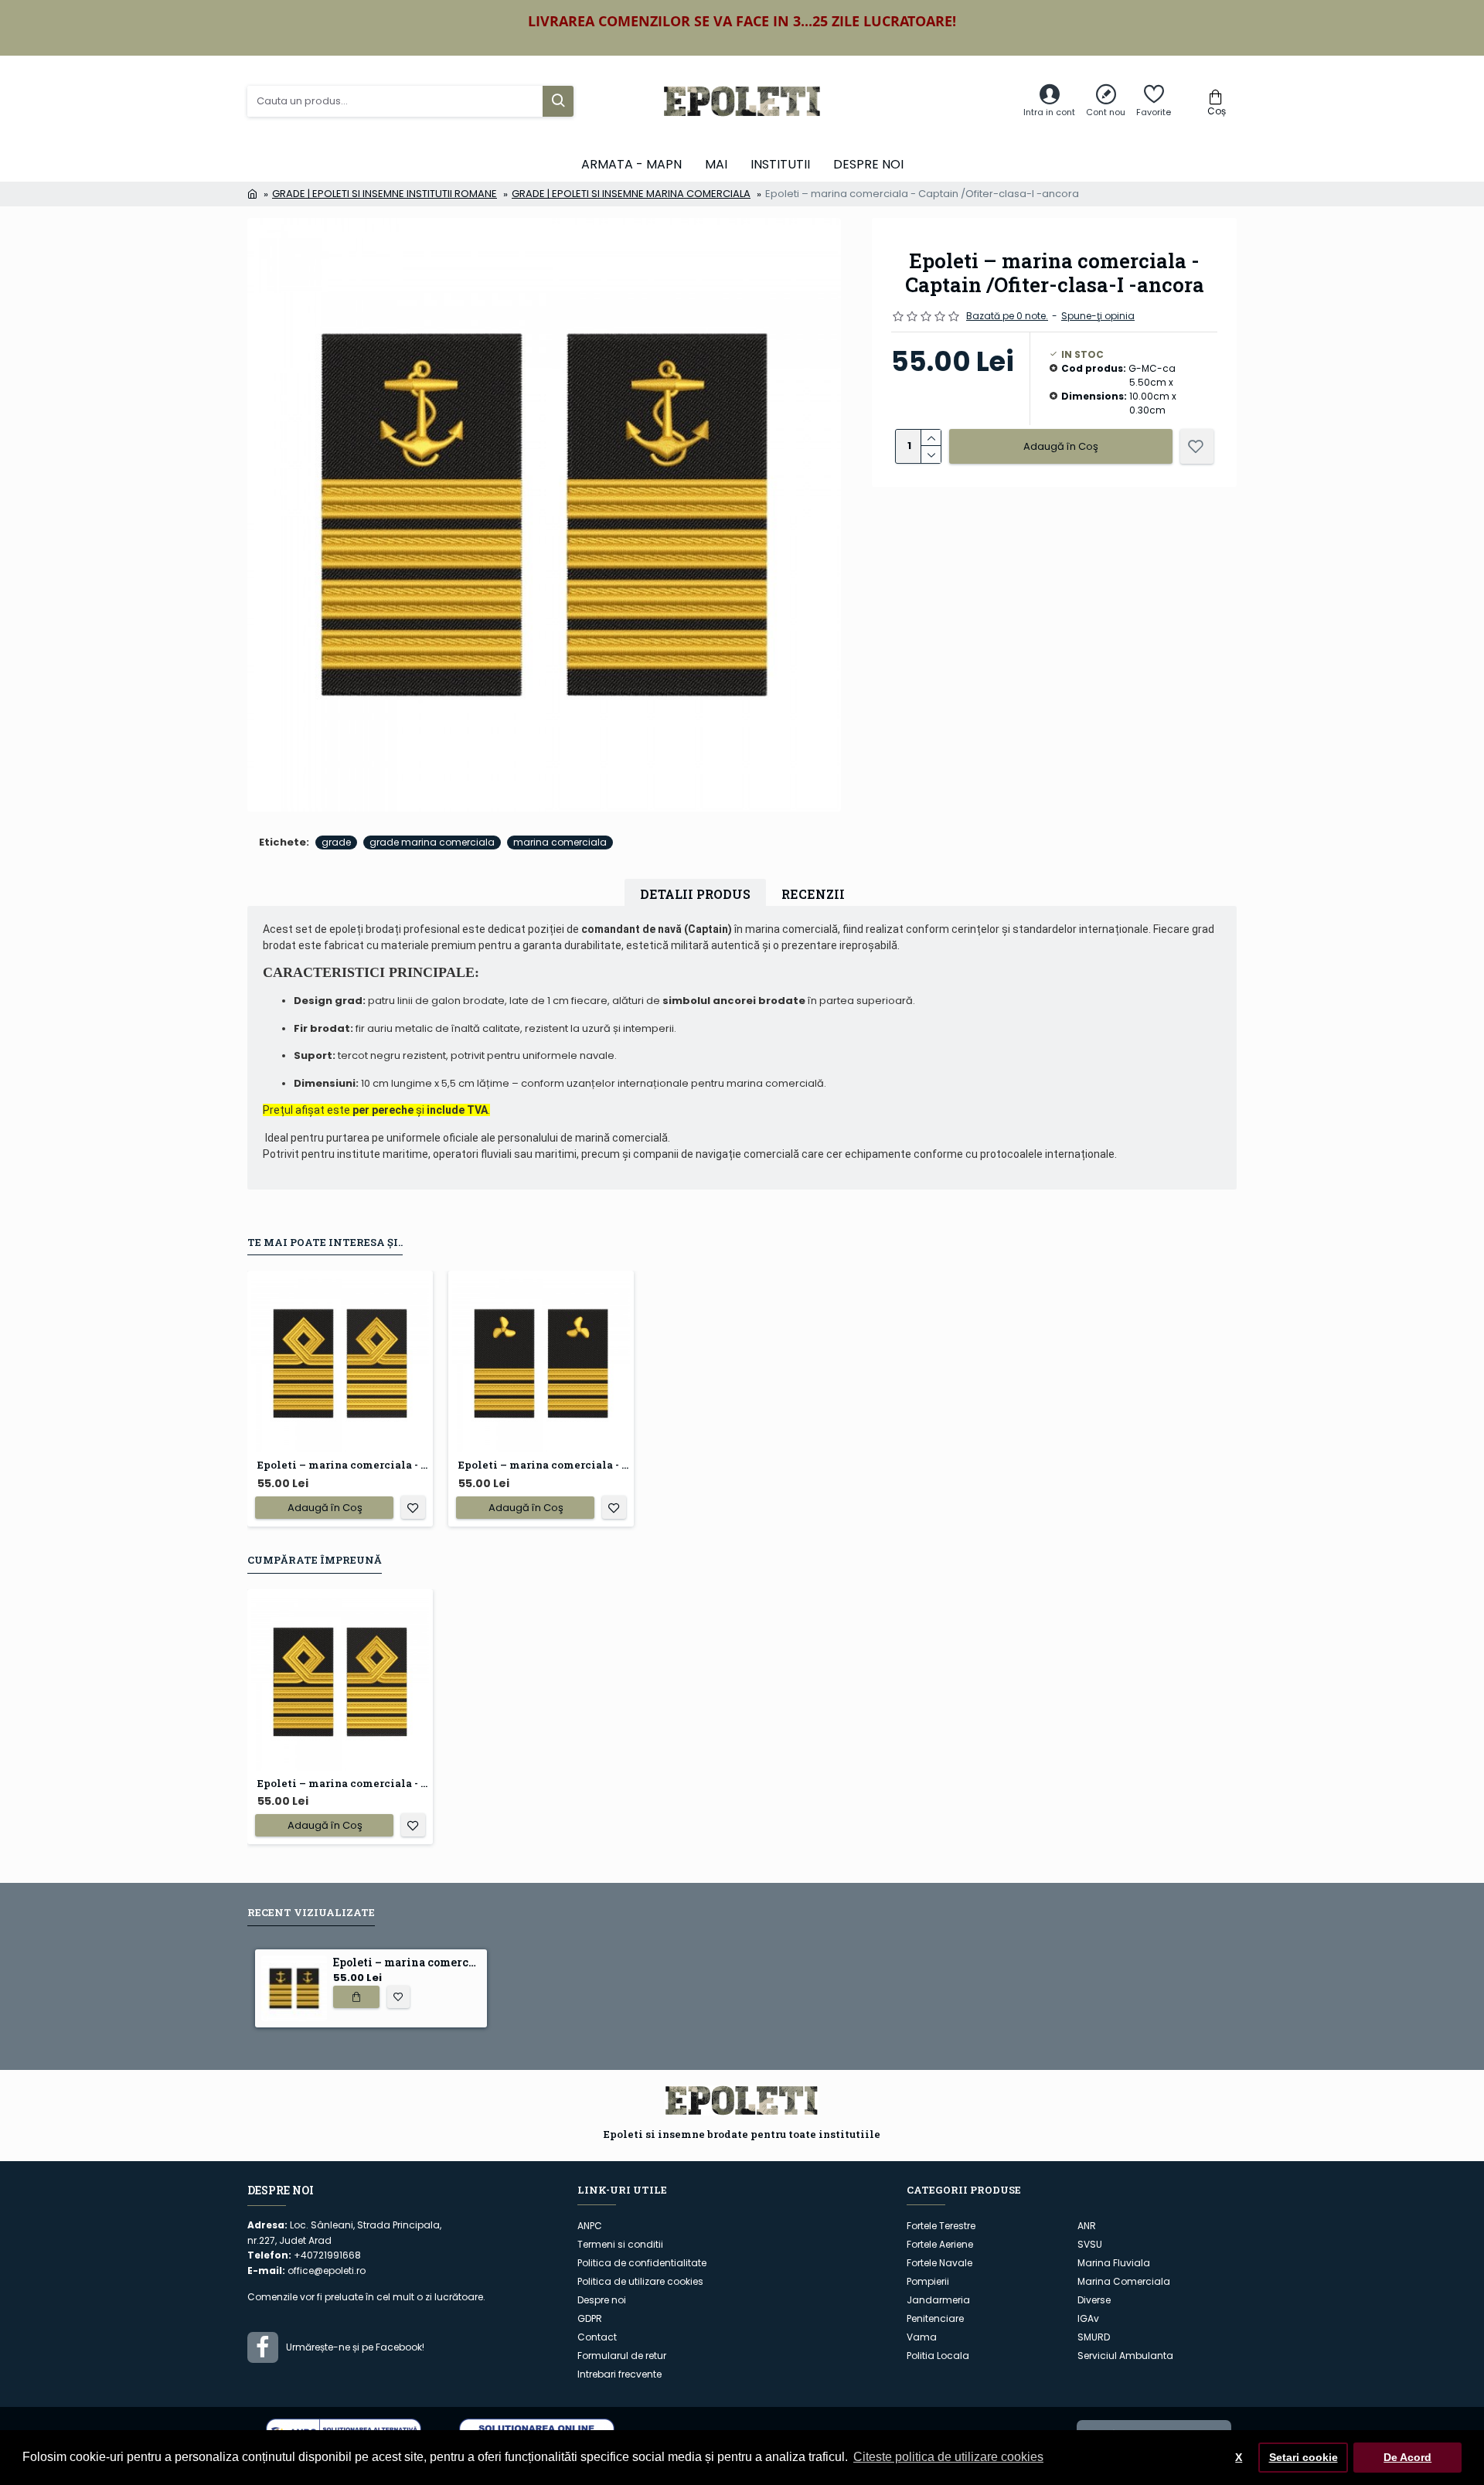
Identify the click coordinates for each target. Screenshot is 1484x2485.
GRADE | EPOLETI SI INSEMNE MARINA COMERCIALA (631, 194)
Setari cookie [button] (1304, 2457)
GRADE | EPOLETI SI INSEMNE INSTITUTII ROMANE (385, 194)
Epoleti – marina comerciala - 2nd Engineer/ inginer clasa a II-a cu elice (544, 1465)
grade (336, 842)
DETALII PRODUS (695, 894)
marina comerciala (560, 842)
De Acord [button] (1407, 2457)
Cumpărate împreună (315, 1560)
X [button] (1239, 2457)
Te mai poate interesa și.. (325, 1242)
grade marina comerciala (432, 842)
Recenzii (813, 894)
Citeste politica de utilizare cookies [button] (948, 2457)
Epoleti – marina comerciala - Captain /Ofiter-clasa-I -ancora (407, 1962)
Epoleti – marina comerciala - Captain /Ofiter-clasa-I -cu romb (343, 1465)
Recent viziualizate (311, 1913)
